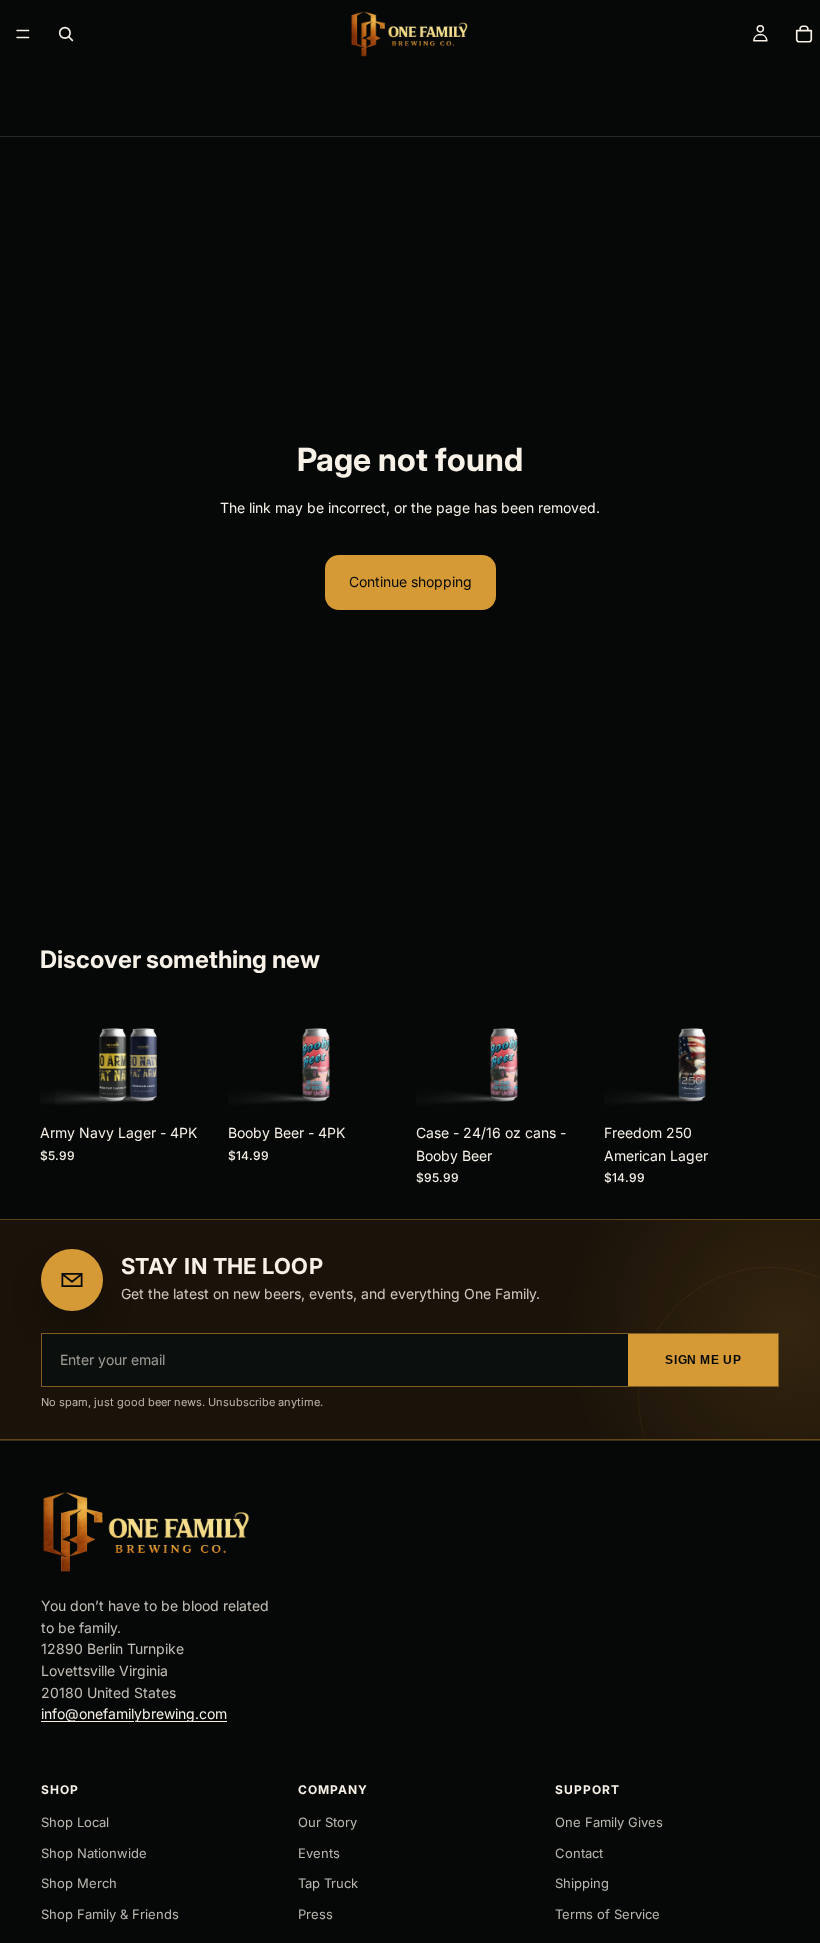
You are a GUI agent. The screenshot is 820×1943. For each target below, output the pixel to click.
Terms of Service (607, 1914)
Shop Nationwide (94, 1853)
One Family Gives (609, 1822)
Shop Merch (79, 1883)
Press (315, 1914)
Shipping (582, 1883)
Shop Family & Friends (110, 1914)
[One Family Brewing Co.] (145, 1532)
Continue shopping (410, 581)
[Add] (185, 1084)
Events (319, 1853)
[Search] (66, 34)
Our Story (327, 1822)
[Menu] (23, 34)
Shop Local (75, 1822)
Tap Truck (328, 1883)
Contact (579, 1853)
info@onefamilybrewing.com (134, 1713)
